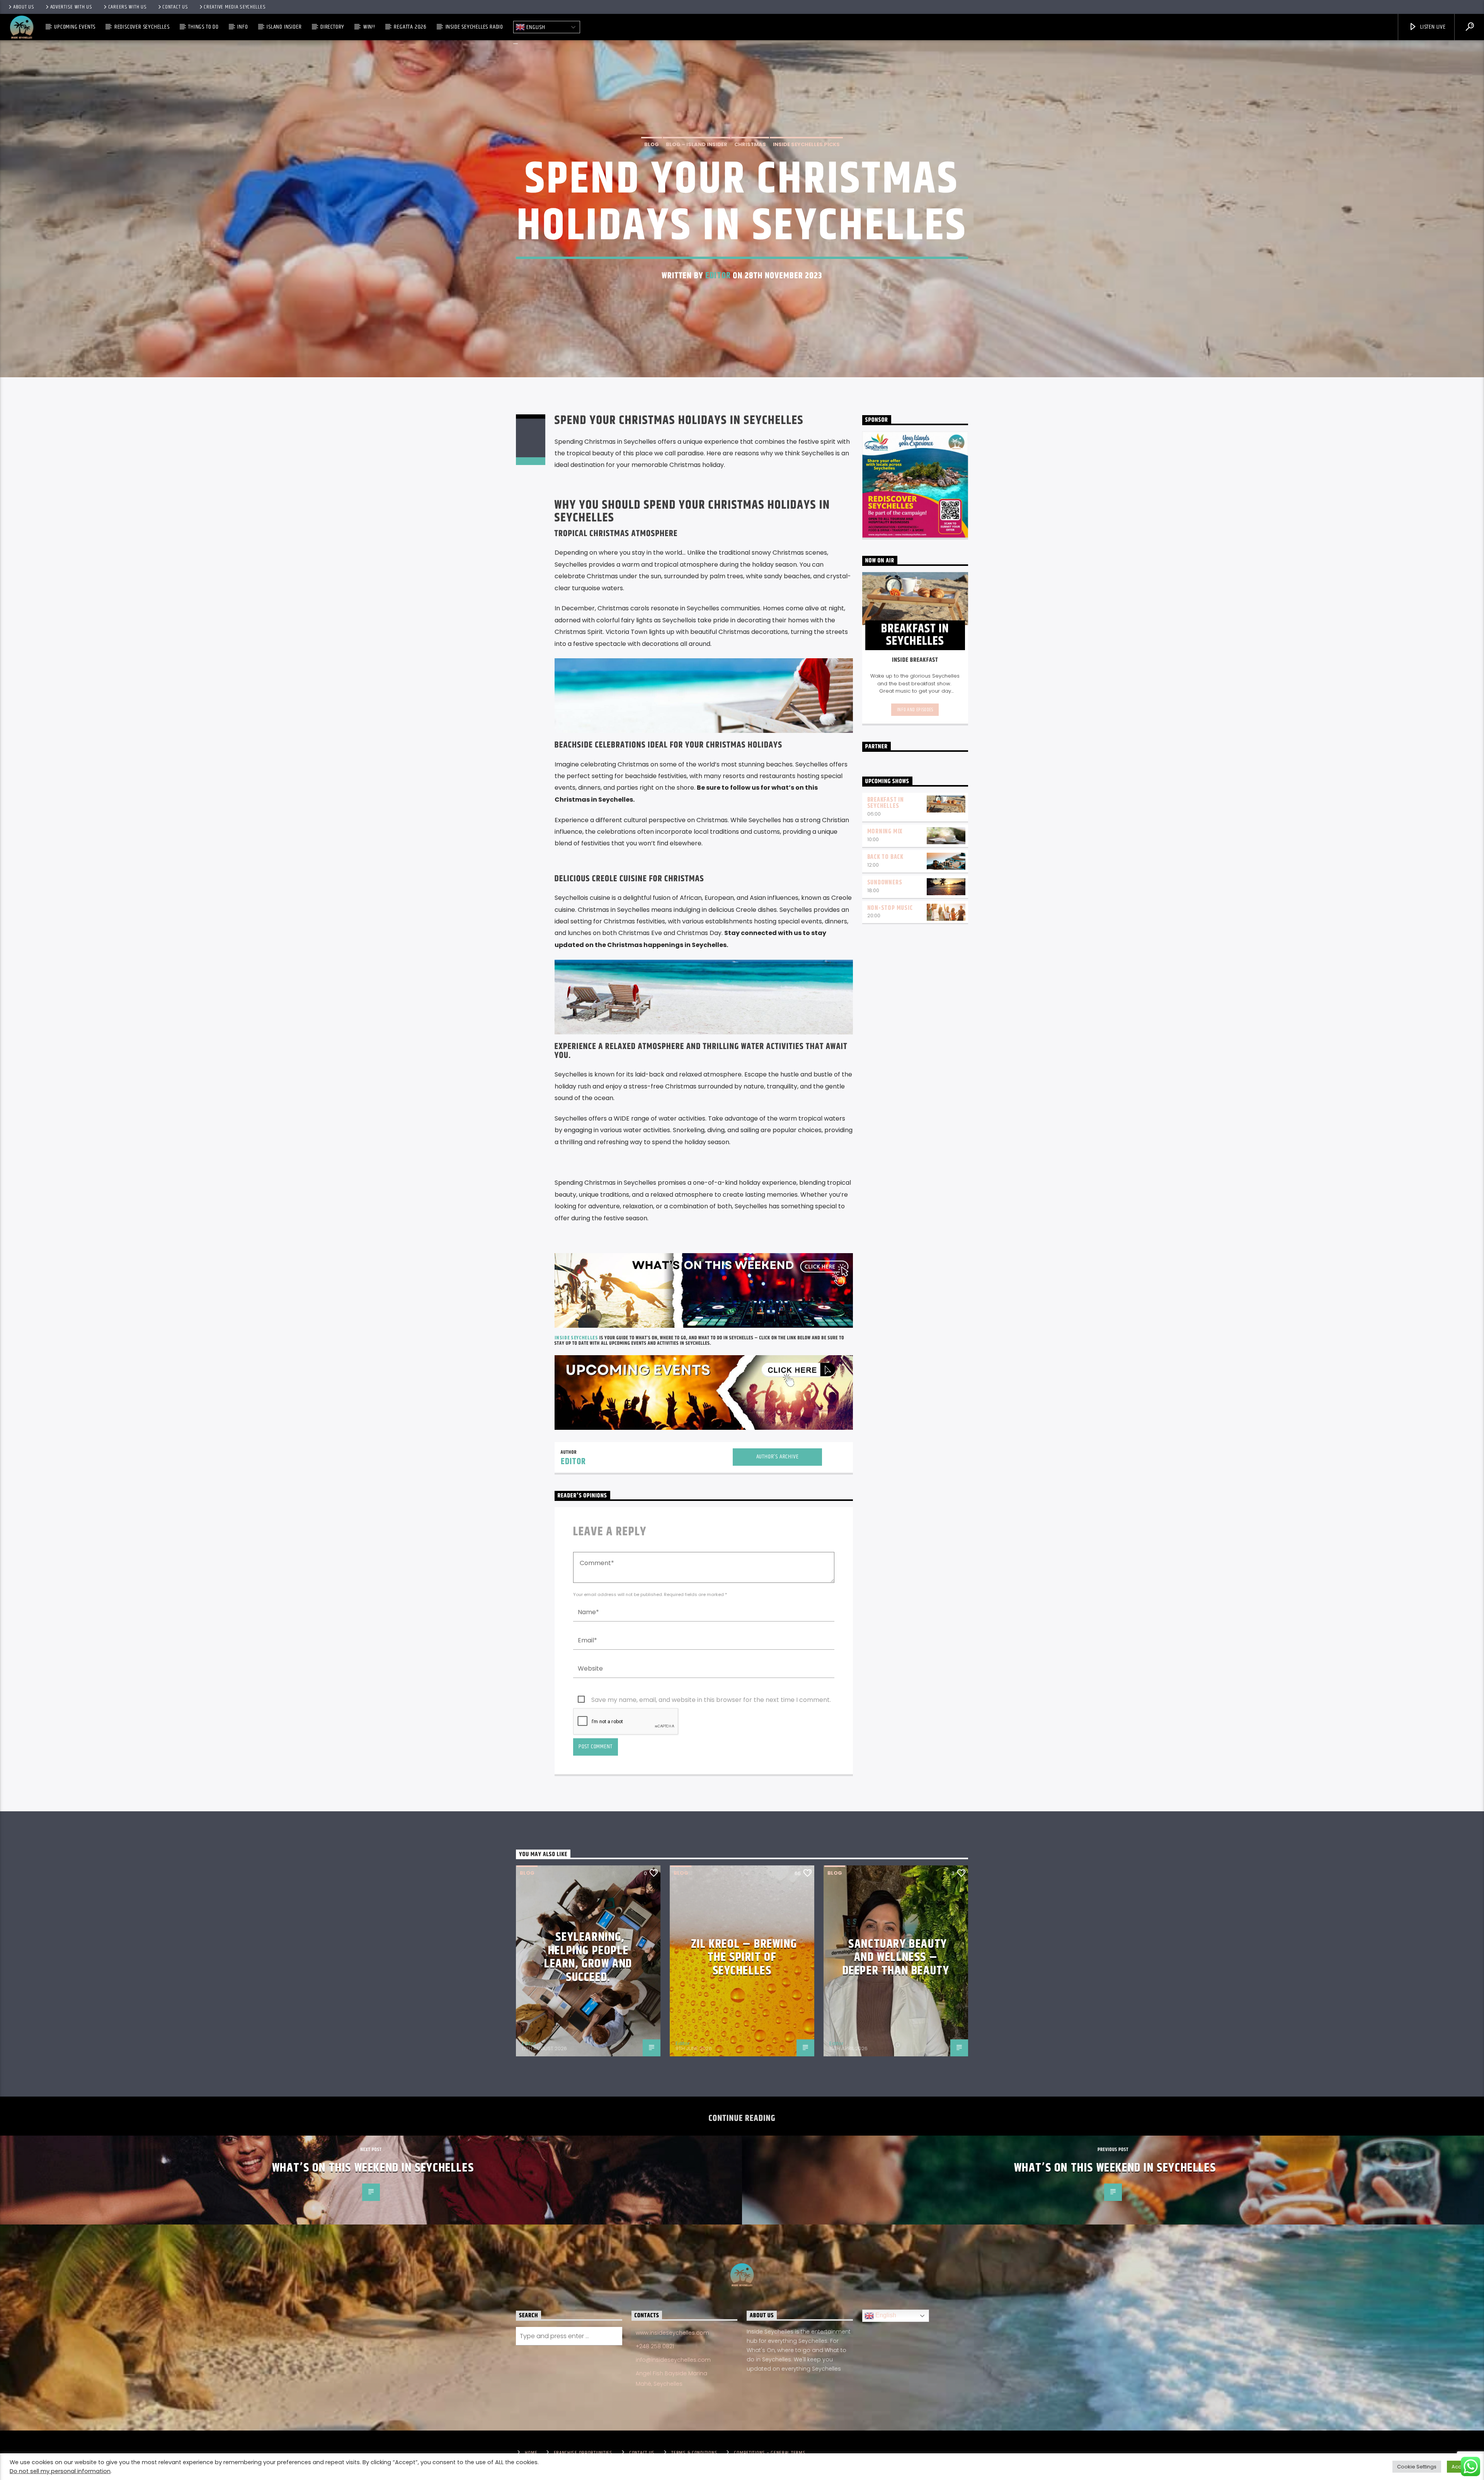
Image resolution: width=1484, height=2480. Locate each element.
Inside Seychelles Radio (474, 27)
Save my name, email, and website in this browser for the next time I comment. (711, 1700)
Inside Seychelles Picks (806, 144)
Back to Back (886, 857)
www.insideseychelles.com (672, 2333)
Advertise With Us (71, 7)
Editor (718, 276)
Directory (332, 27)
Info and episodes (915, 710)
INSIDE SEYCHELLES (576, 1338)
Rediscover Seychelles (142, 27)
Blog (652, 144)
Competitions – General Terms (770, 2453)
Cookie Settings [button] (1417, 2467)
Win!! (369, 27)
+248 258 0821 (655, 2346)
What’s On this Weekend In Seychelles (373, 2168)
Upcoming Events (75, 27)
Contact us (175, 7)
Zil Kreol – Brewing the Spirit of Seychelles (744, 1957)
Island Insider (284, 27)
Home (531, 2453)
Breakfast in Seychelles (886, 803)
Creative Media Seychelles (235, 7)
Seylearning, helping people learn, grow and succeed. (588, 1957)
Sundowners (885, 883)
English (535, 27)
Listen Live (1432, 27)
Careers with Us (128, 7)
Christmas (750, 144)
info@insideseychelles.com (673, 2360)
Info (243, 27)
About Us (24, 7)
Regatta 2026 (410, 27)
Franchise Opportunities (583, 2453)
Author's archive (778, 1457)
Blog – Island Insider (697, 144)
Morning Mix (885, 832)
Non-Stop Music (890, 908)
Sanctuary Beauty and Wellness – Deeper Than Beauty (896, 1957)
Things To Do (203, 27)
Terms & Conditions (694, 2453)
